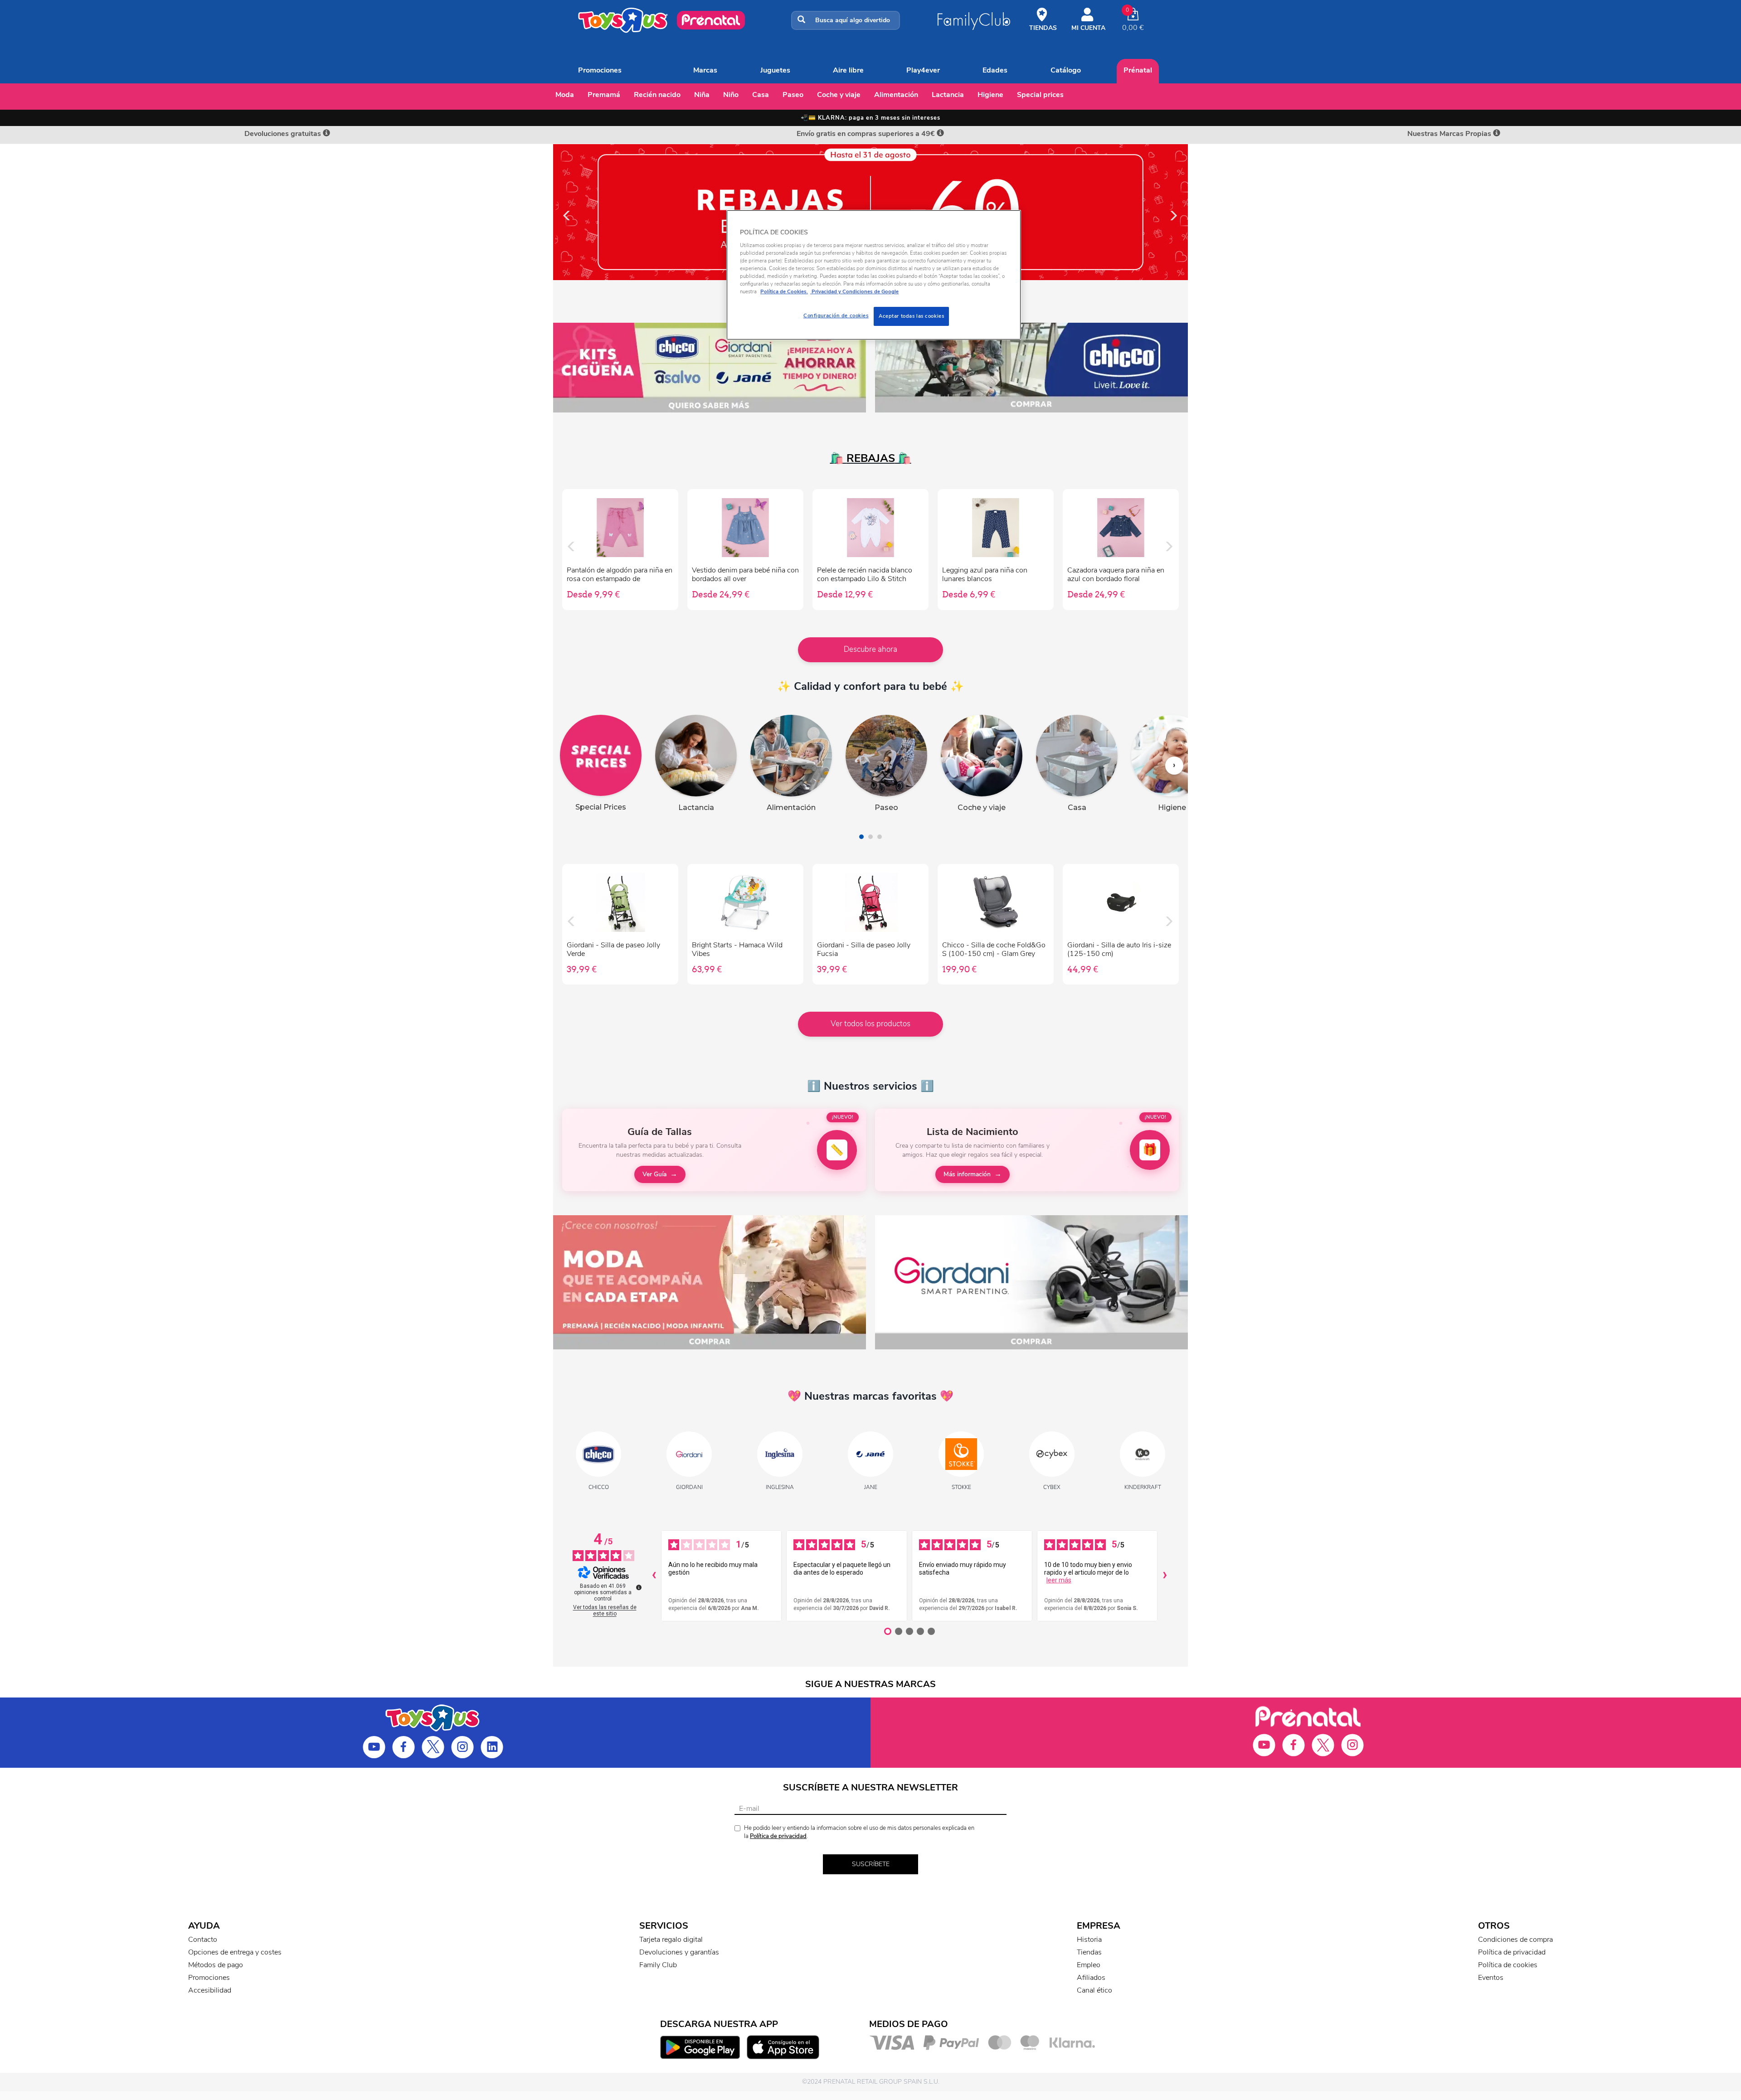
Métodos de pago (216, 1965)
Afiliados (1091, 1978)
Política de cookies (1508, 1965)
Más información (967, 1174)
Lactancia (948, 95)
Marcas (705, 70)
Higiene (990, 95)
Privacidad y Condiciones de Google (854, 291)
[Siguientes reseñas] (1165, 1576)
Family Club (658, 1965)
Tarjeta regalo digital (671, 1940)
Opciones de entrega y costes (235, 1952)
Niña (702, 95)
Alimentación (896, 95)
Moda (565, 95)
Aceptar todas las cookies (911, 316)
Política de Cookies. (784, 291)
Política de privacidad (778, 1836)
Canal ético (1094, 1990)
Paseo (793, 95)
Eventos (1491, 1978)
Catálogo (1066, 70)
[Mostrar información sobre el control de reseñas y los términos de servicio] (639, 1587)
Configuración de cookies (836, 315)
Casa (761, 95)
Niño (731, 95)
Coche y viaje (839, 95)
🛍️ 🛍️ (871, 458)
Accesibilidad (210, 1990)
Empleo (1089, 1965)
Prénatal (1138, 70)
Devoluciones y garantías (679, 1952)
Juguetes (775, 70)
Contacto (203, 1940)
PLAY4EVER (923, 70)
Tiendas (1089, 1952)
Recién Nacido (657, 95)
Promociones (600, 70)
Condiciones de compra (1515, 1940)
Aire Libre (848, 70)
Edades (995, 70)
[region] (874, 275)
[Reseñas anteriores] (654, 1576)
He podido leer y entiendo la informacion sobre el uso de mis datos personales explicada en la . (859, 1832)
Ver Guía (654, 1174)
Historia (1089, 1940)
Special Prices (1040, 95)
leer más (1059, 1580)
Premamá (604, 95)
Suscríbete (871, 1864)
